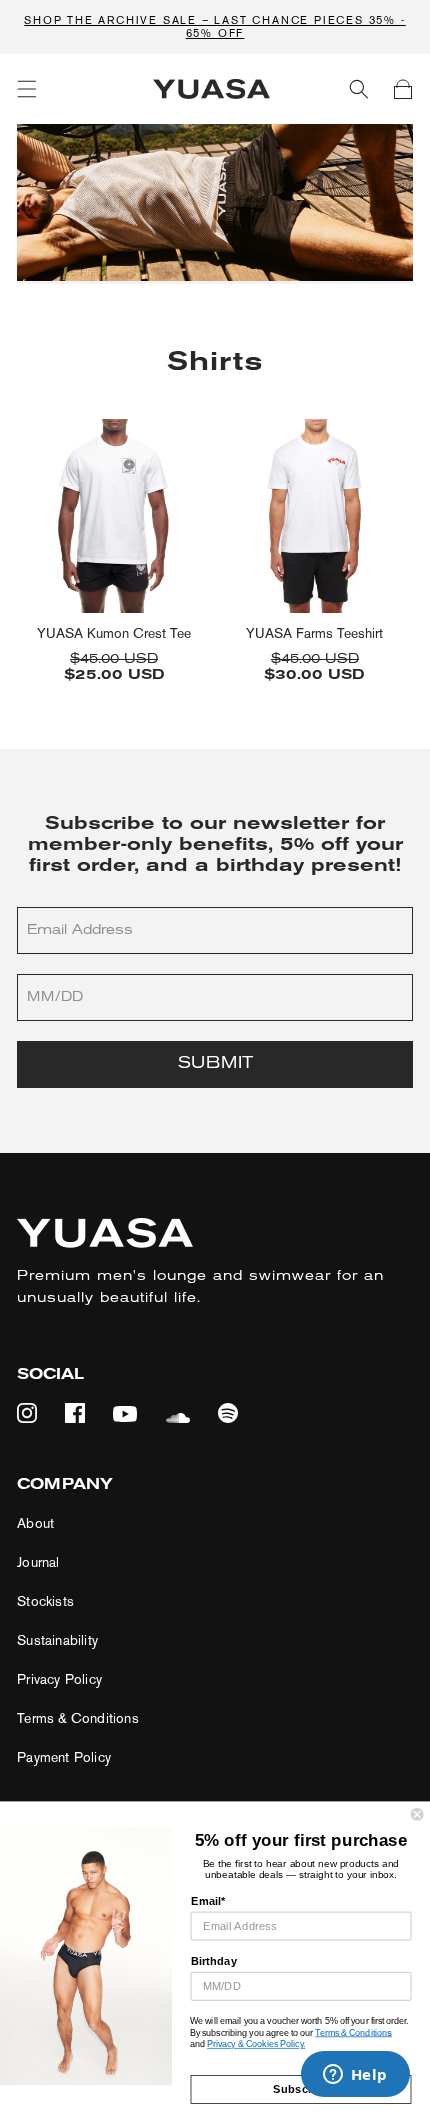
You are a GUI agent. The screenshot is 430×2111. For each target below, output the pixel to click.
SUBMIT (215, 1064)
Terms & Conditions (78, 1718)
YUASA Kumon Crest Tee (114, 633)
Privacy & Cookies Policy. (256, 2044)
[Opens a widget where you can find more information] (355, 2076)
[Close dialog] (417, 1814)
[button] (27, 89)
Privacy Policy (59, 1679)
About (35, 1523)
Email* (208, 1901)
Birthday (214, 1961)
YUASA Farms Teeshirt (314, 633)
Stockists (45, 1601)
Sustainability (57, 1640)
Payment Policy (64, 1757)
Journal (38, 1562)
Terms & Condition (351, 2033)
